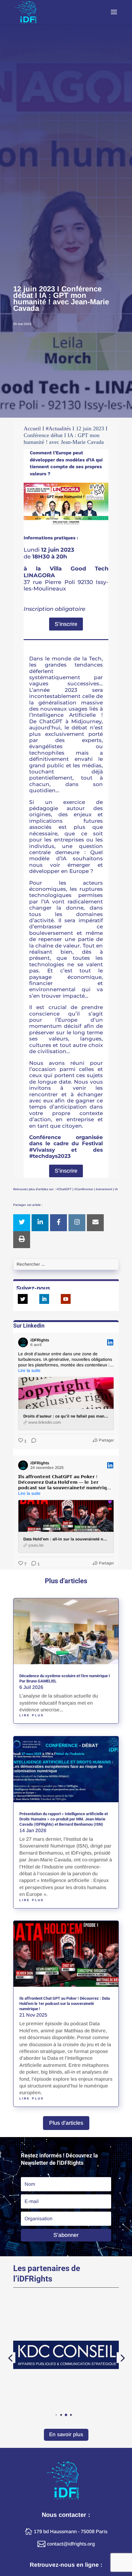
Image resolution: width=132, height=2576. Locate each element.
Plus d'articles (66, 2123)
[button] (51, 2415)
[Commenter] (32, 1441)
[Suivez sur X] (23, 1299)
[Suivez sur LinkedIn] (44, 1299)
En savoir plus (66, 2434)
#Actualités (58, 428)
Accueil (32, 428)
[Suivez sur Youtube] (66, 1299)
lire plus (32, 1715)
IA (116, 1189)
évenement (104, 1189)
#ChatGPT (64, 1189)
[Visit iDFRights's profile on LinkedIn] (24, 1342)
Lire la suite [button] (29, 1370)
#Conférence (84, 1189)
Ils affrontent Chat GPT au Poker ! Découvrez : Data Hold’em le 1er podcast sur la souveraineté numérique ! (65, 2004)
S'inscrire (66, 624)
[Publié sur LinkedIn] (110, 1342)
